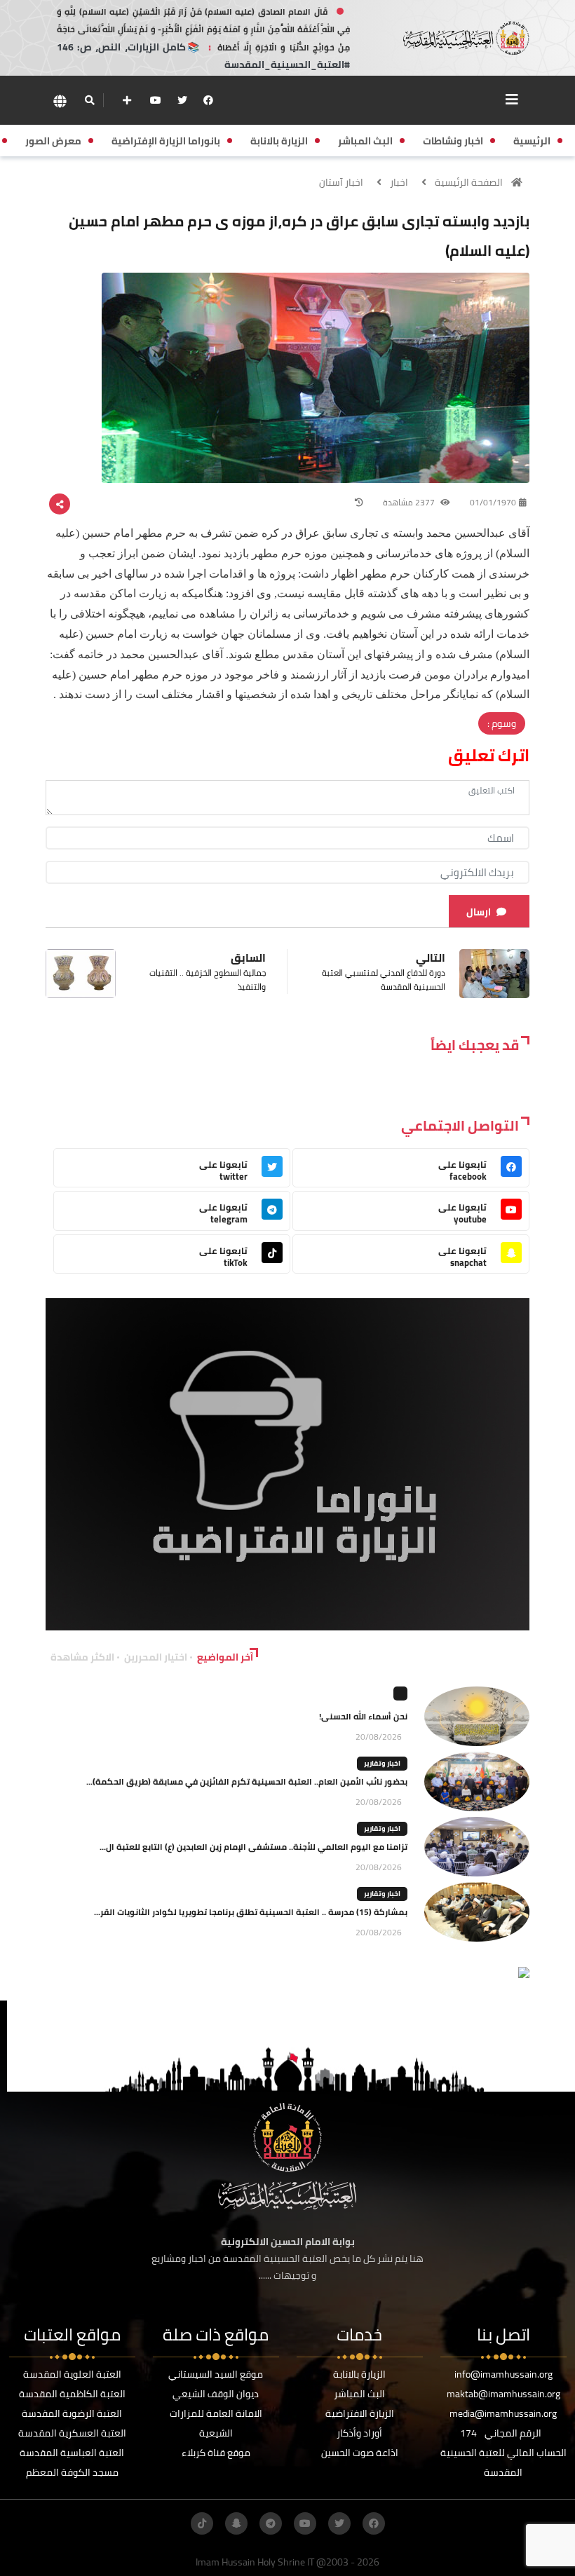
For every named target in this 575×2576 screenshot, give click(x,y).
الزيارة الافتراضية (360, 2413)
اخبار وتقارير (382, 1763)
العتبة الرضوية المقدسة (72, 2413)
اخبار (399, 182)
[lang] (60, 101)
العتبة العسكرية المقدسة (72, 2433)
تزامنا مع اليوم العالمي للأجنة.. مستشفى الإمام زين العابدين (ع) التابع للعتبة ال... (253, 1847)
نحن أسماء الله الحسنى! (363, 1716)
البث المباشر (359, 2394)
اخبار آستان (341, 182)
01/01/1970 (493, 502)
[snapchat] (236, 2523)
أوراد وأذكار (359, 2433)
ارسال (479, 912)
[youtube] (156, 100)
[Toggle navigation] (512, 100)
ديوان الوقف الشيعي (216, 2394)
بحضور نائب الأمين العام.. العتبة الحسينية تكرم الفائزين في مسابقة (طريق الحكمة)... (247, 1781)
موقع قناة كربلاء (216, 2453)
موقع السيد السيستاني (216, 2374)
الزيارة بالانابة (359, 2374)
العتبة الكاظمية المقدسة (72, 2394)
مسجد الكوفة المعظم (72, 2472)
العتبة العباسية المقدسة (72, 2453)
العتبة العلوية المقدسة (72, 2374)
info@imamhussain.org (503, 2374)
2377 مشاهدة (410, 502)
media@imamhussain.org (503, 2413)
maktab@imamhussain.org (503, 2394)
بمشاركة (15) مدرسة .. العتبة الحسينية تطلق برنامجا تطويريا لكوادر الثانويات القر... (251, 1912)
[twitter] (182, 100)
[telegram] (271, 2523)
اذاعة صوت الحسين (360, 2453)
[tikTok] (202, 2523)
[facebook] (208, 100)
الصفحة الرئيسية (469, 182)
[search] (89, 100)
